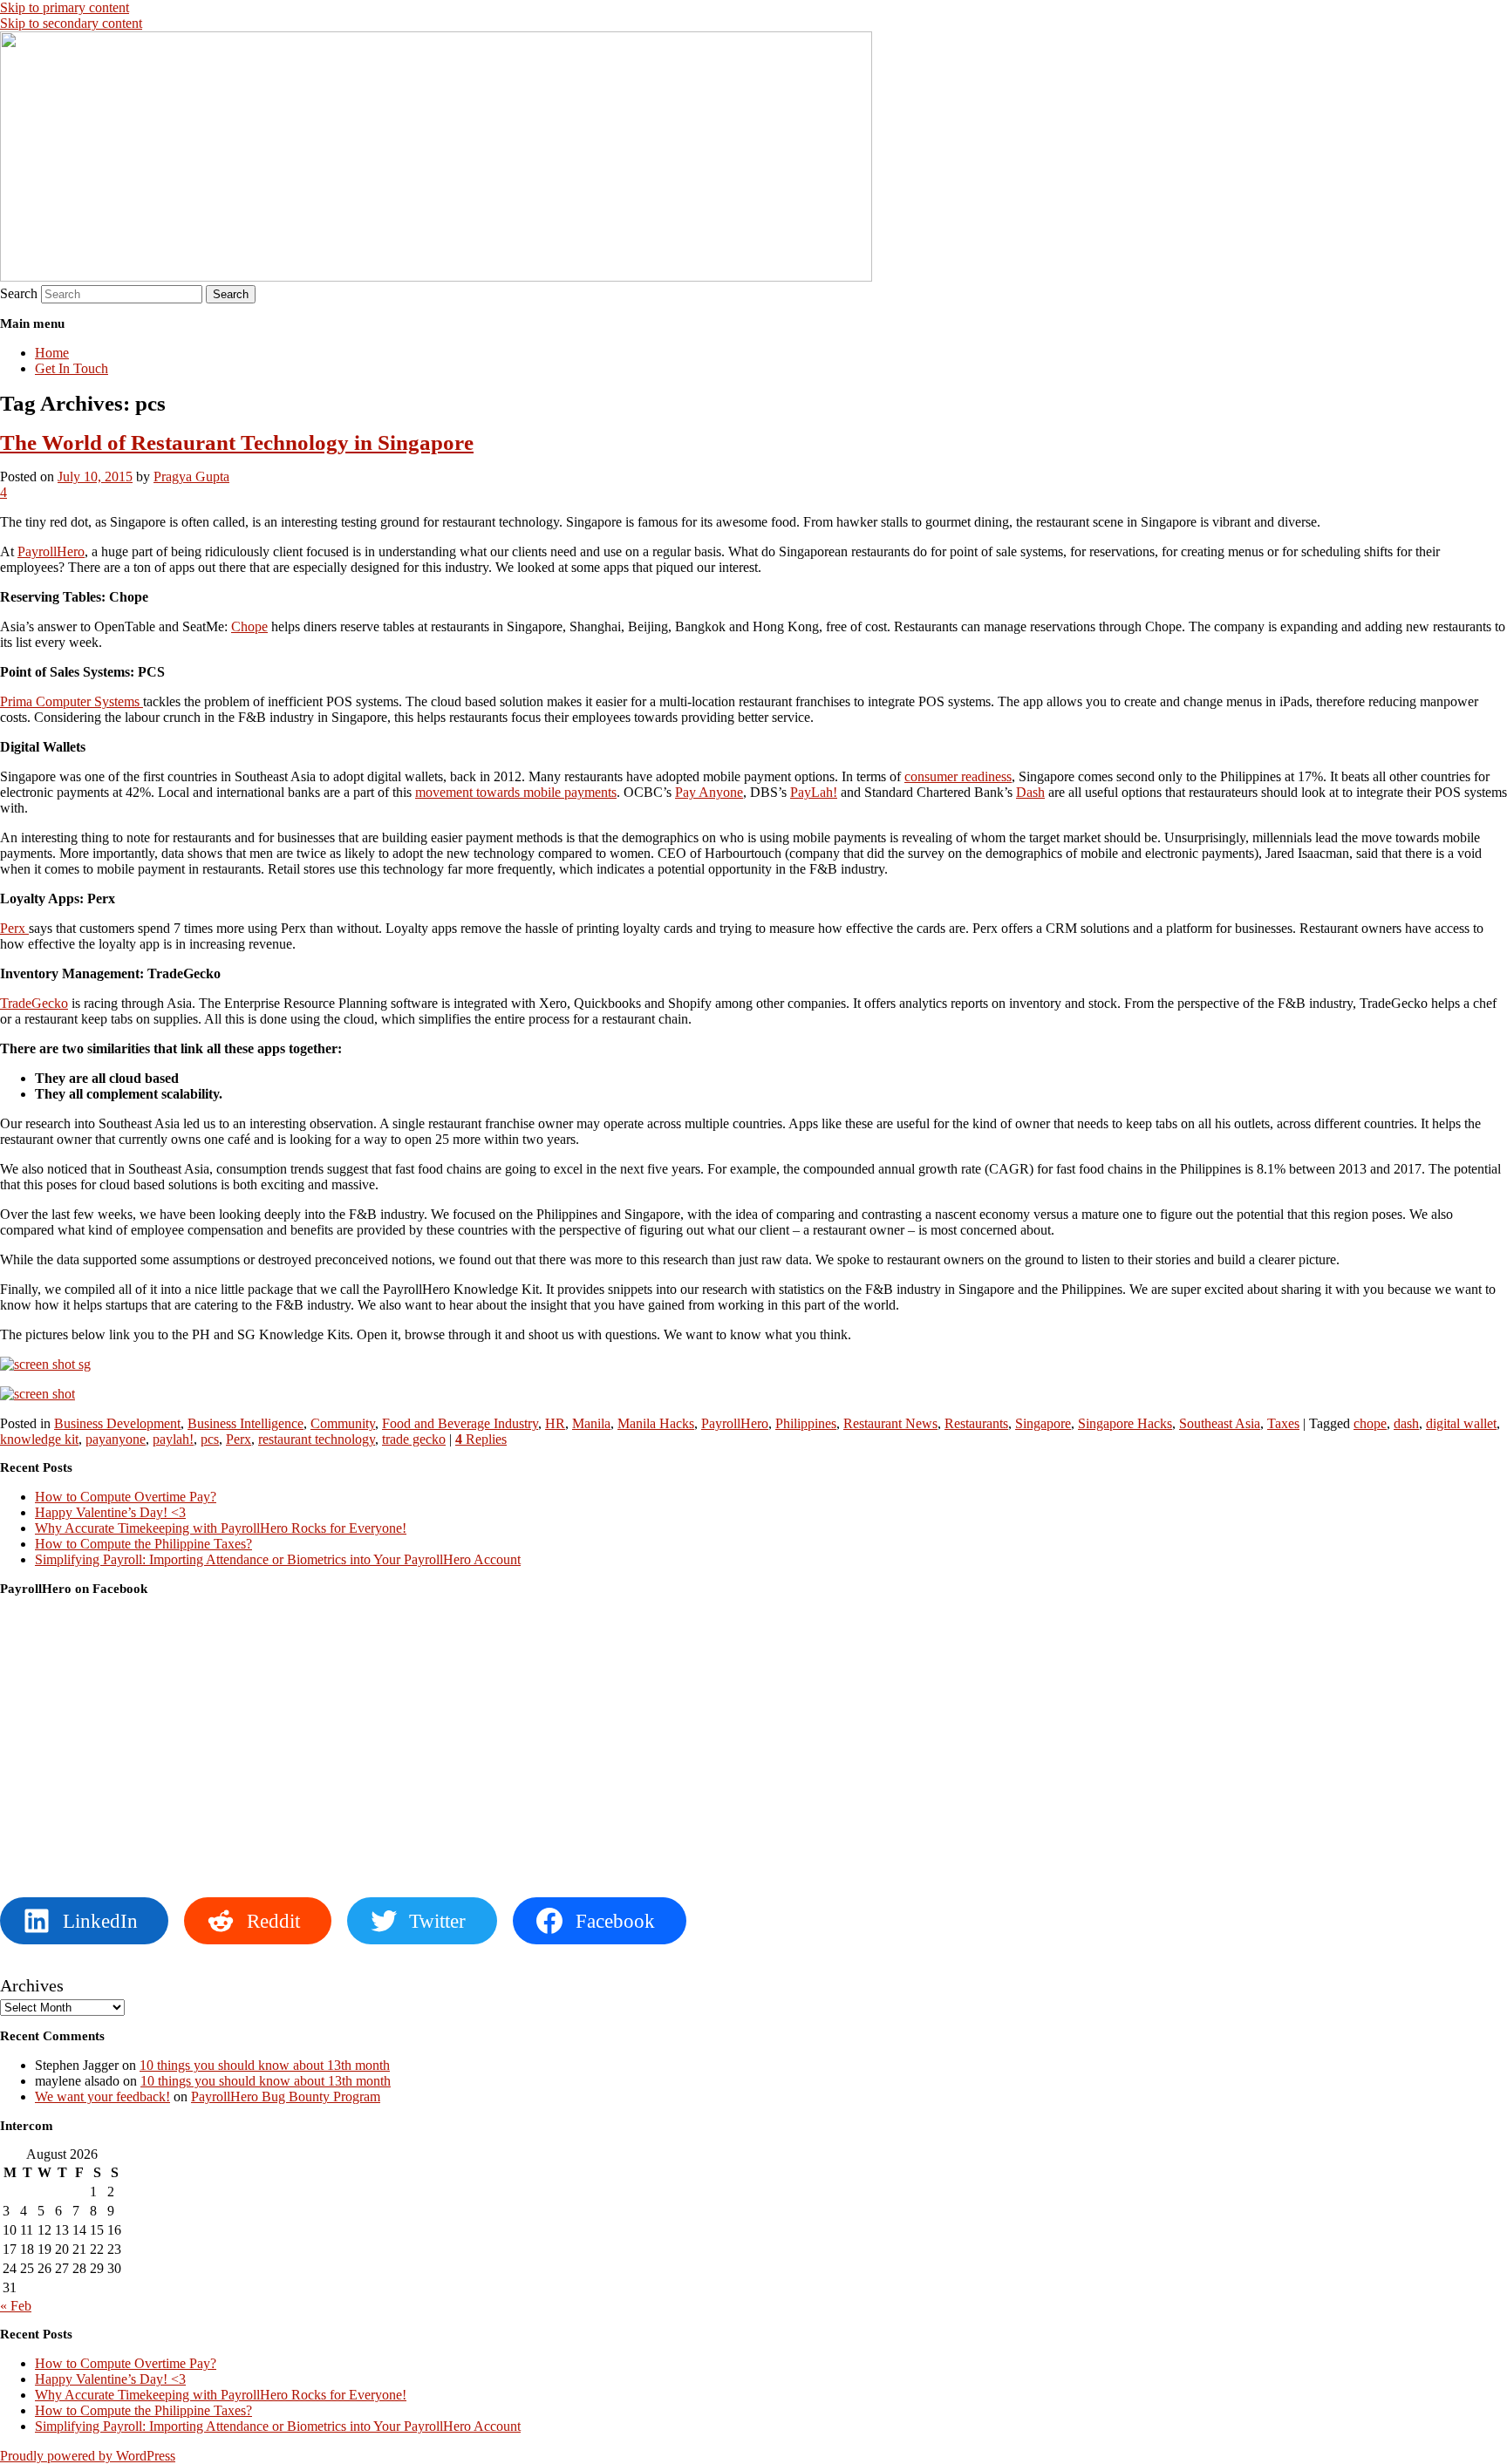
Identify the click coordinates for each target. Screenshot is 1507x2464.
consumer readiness (958, 776)
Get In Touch (72, 368)
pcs (210, 1439)
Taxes (1283, 1423)
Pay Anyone (709, 792)
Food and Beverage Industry (460, 1423)
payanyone (116, 1439)
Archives (32, 1985)
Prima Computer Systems (72, 701)
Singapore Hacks (1125, 1423)
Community (343, 1423)
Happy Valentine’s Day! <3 (110, 1512)
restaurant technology (317, 1439)
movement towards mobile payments (516, 792)
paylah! (173, 1439)
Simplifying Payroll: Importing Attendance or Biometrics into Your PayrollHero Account (278, 1559)
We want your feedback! (102, 2096)
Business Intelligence (245, 1423)
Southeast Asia (1220, 1423)
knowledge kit (39, 1439)
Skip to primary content (65, 7)
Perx (14, 928)
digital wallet (1461, 1423)
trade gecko (414, 1439)
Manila (591, 1423)
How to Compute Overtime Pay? (126, 1497)
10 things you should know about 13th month (265, 2065)
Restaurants (976, 1423)
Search (19, 293)
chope (1370, 1423)
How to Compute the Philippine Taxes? (143, 1544)
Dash (1030, 792)
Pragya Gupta (191, 476)
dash (1406, 1423)
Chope (249, 626)
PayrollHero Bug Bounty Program (286, 2096)
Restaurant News (890, 1423)
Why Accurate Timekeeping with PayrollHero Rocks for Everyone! (221, 1528)
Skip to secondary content (71, 23)
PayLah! (814, 792)
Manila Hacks (656, 1423)
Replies (481, 1439)
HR (555, 1423)
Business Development (117, 1423)
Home (52, 353)
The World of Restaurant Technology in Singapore (237, 442)
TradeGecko (34, 1003)
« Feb (16, 2306)
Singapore (1043, 1423)
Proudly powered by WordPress (88, 2456)
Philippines (806, 1423)
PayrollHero (51, 551)
